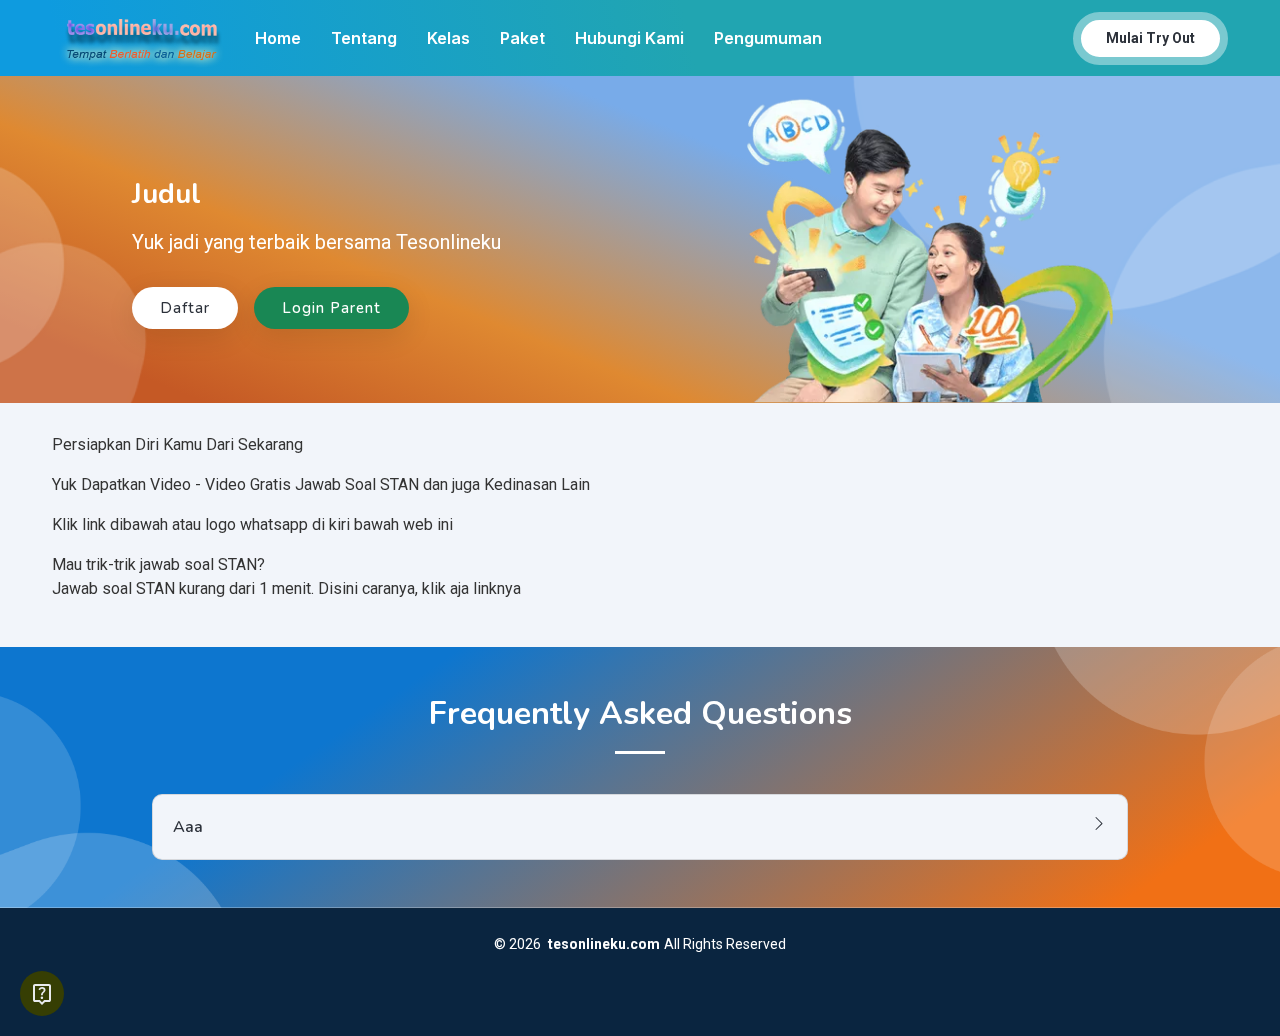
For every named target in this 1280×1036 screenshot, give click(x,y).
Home (278, 38)
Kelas (448, 38)
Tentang (364, 38)
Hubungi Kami (629, 38)
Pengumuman (768, 38)
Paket (522, 38)
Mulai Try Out (1150, 38)
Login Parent (331, 308)
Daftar (185, 308)
